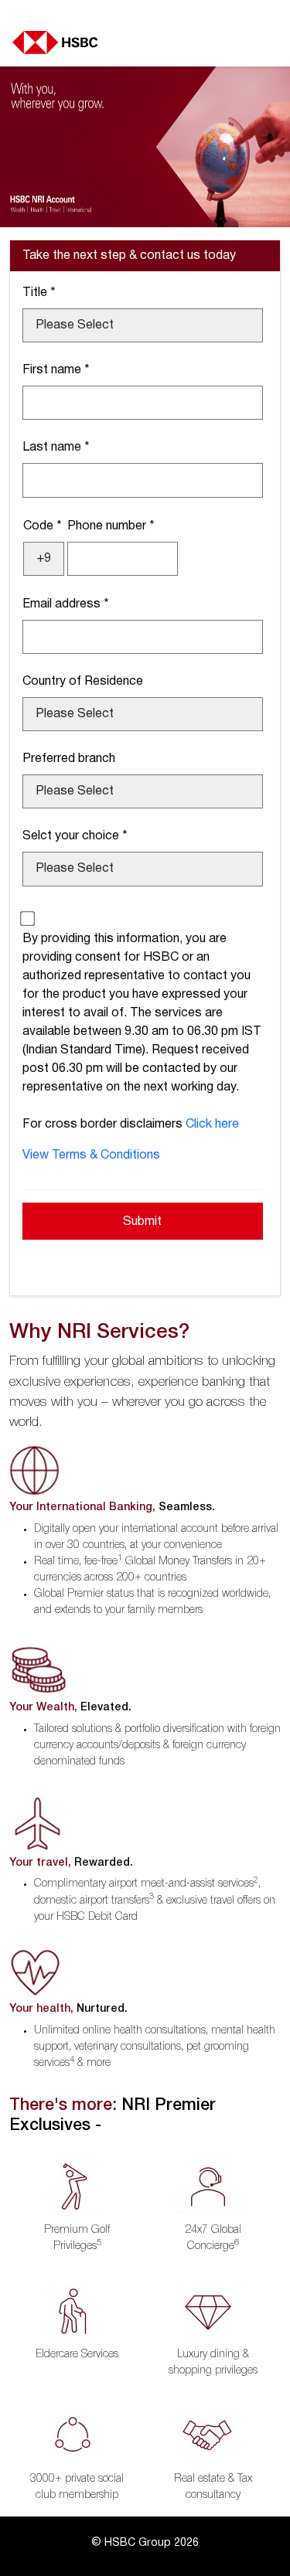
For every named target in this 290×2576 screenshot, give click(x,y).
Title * (39, 293)
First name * (56, 370)
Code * (43, 526)
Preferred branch (69, 759)
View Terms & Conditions (91, 1155)
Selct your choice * (75, 836)
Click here (212, 1125)
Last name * (56, 447)
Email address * (66, 604)
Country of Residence (83, 682)
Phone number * (111, 526)
